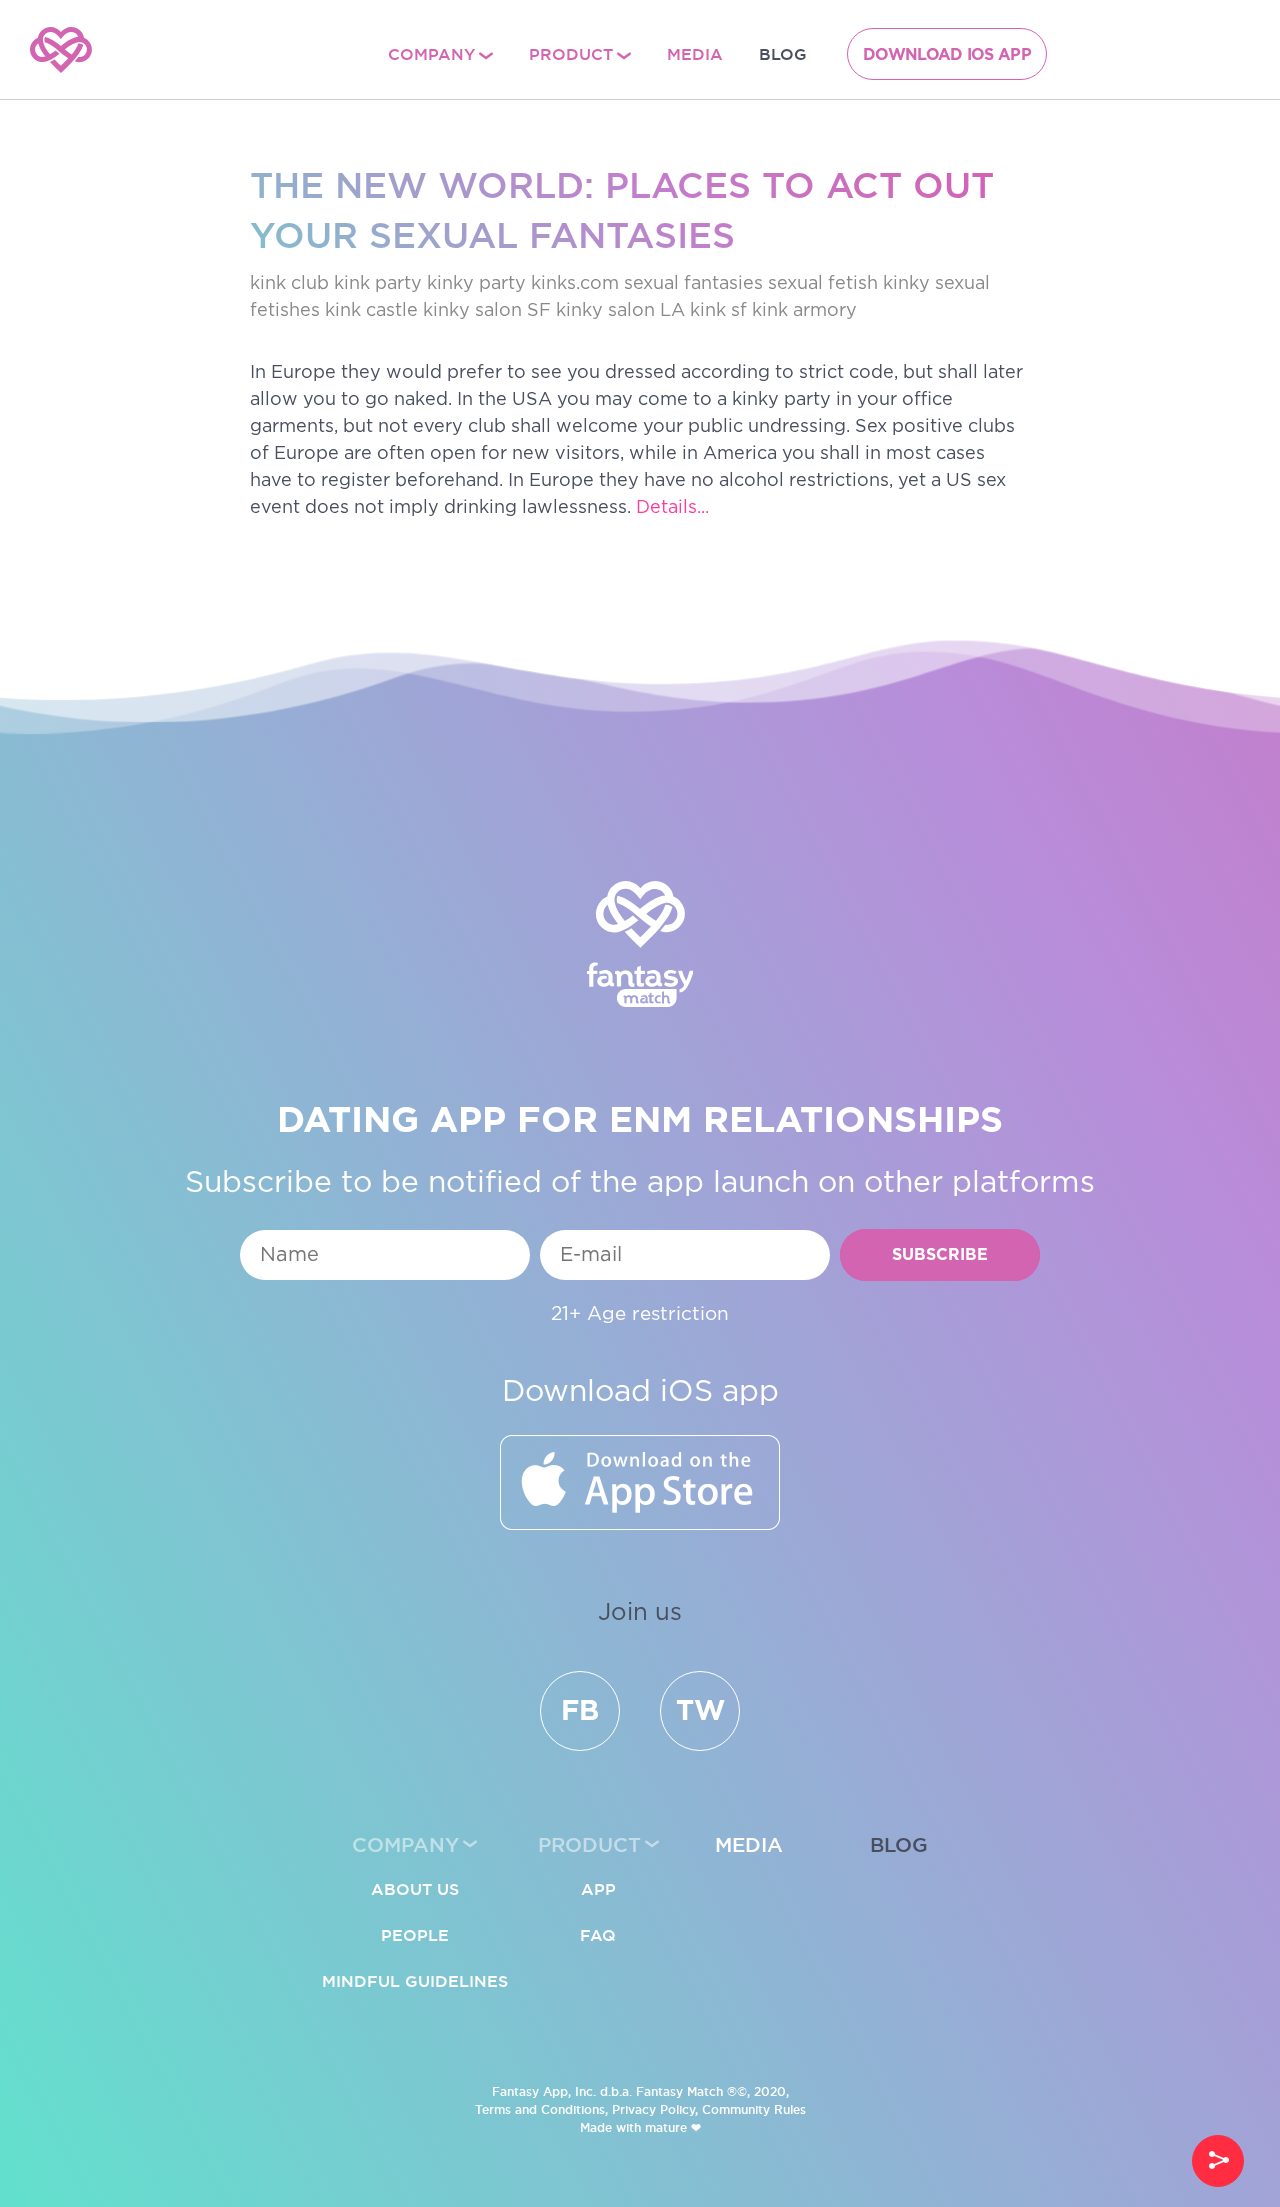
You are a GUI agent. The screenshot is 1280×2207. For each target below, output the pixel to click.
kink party (378, 284)
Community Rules (754, 2109)
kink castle (371, 311)
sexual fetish (823, 284)
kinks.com (575, 284)
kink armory (804, 311)
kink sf (718, 311)
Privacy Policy (653, 2109)
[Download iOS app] (640, 1482)
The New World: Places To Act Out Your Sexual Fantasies (622, 210)
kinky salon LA (620, 311)
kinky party (476, 284)
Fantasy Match (679, 2091)
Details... (672, 508)
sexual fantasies (693, 284)
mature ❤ (673, 2127)
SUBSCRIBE (940, 1255)
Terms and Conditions (540, 2109)
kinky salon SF (487, 311)
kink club (289, 284)
